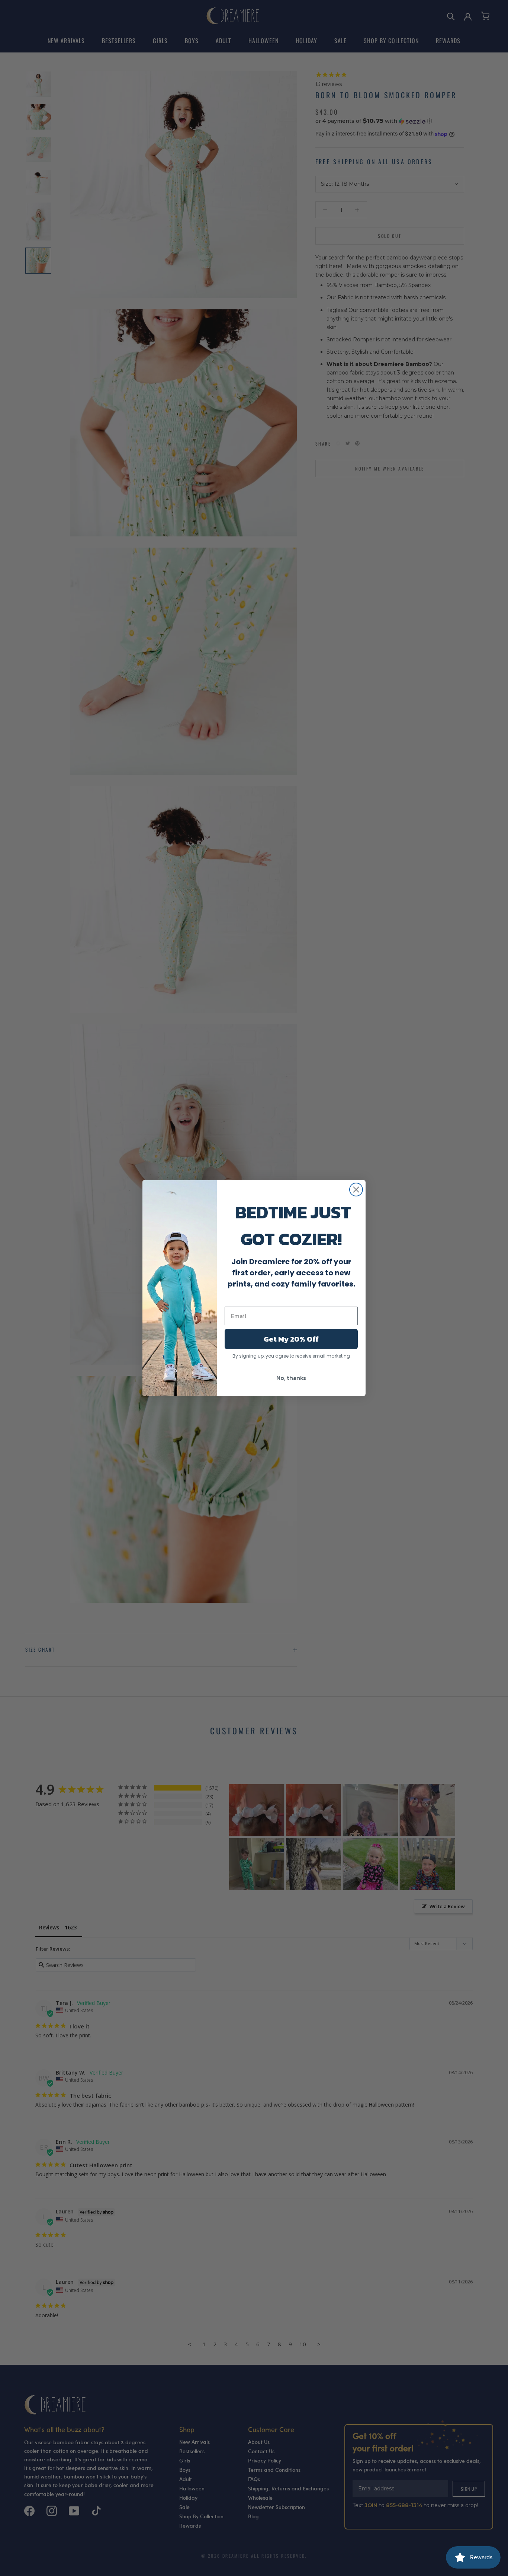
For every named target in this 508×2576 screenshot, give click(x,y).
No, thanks (291, 1378)
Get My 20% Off (291, 1339)
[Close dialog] (356, 1190)
